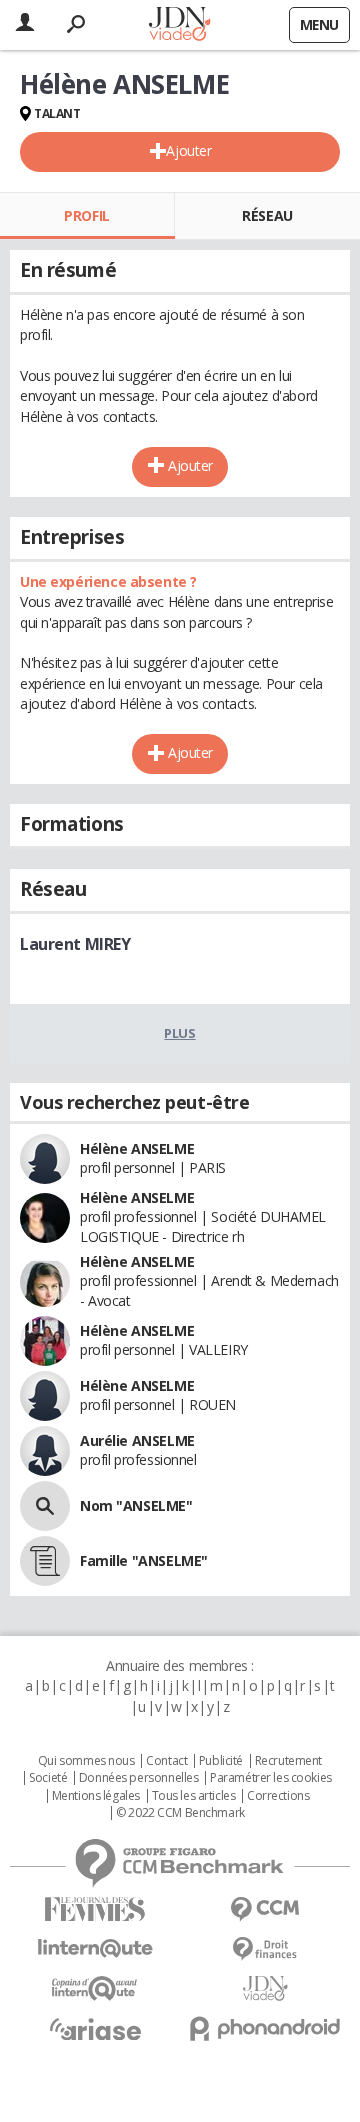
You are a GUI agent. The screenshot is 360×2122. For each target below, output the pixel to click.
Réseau (267, 215)
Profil (86, 215)
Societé (48, 1778)
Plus (179, 1033)
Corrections (278, 1796)
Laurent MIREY (75, 944)
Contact (166, 1761)
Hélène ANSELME (137, 1148)
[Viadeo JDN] (265, 1988)
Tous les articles (194, 1796)
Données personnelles (139, 1778)
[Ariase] (95, 2029)
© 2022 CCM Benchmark (180, 1813)
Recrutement (288, 1761)
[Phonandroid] (265, 2028)
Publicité (221, 1761)
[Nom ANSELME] (45, 1506)
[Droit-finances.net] (265, 1949)
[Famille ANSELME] (45, 1561)
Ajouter (188, 150)
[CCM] (265, 1909)
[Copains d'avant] (95, 1988)
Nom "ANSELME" (136, 1505)
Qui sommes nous (86, 1761)
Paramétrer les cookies (271, 1778)
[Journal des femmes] (95, 1909)
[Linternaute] (95, 1948)
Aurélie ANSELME (137, 1440)
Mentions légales (96, 1796)
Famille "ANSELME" (144, 1560)
